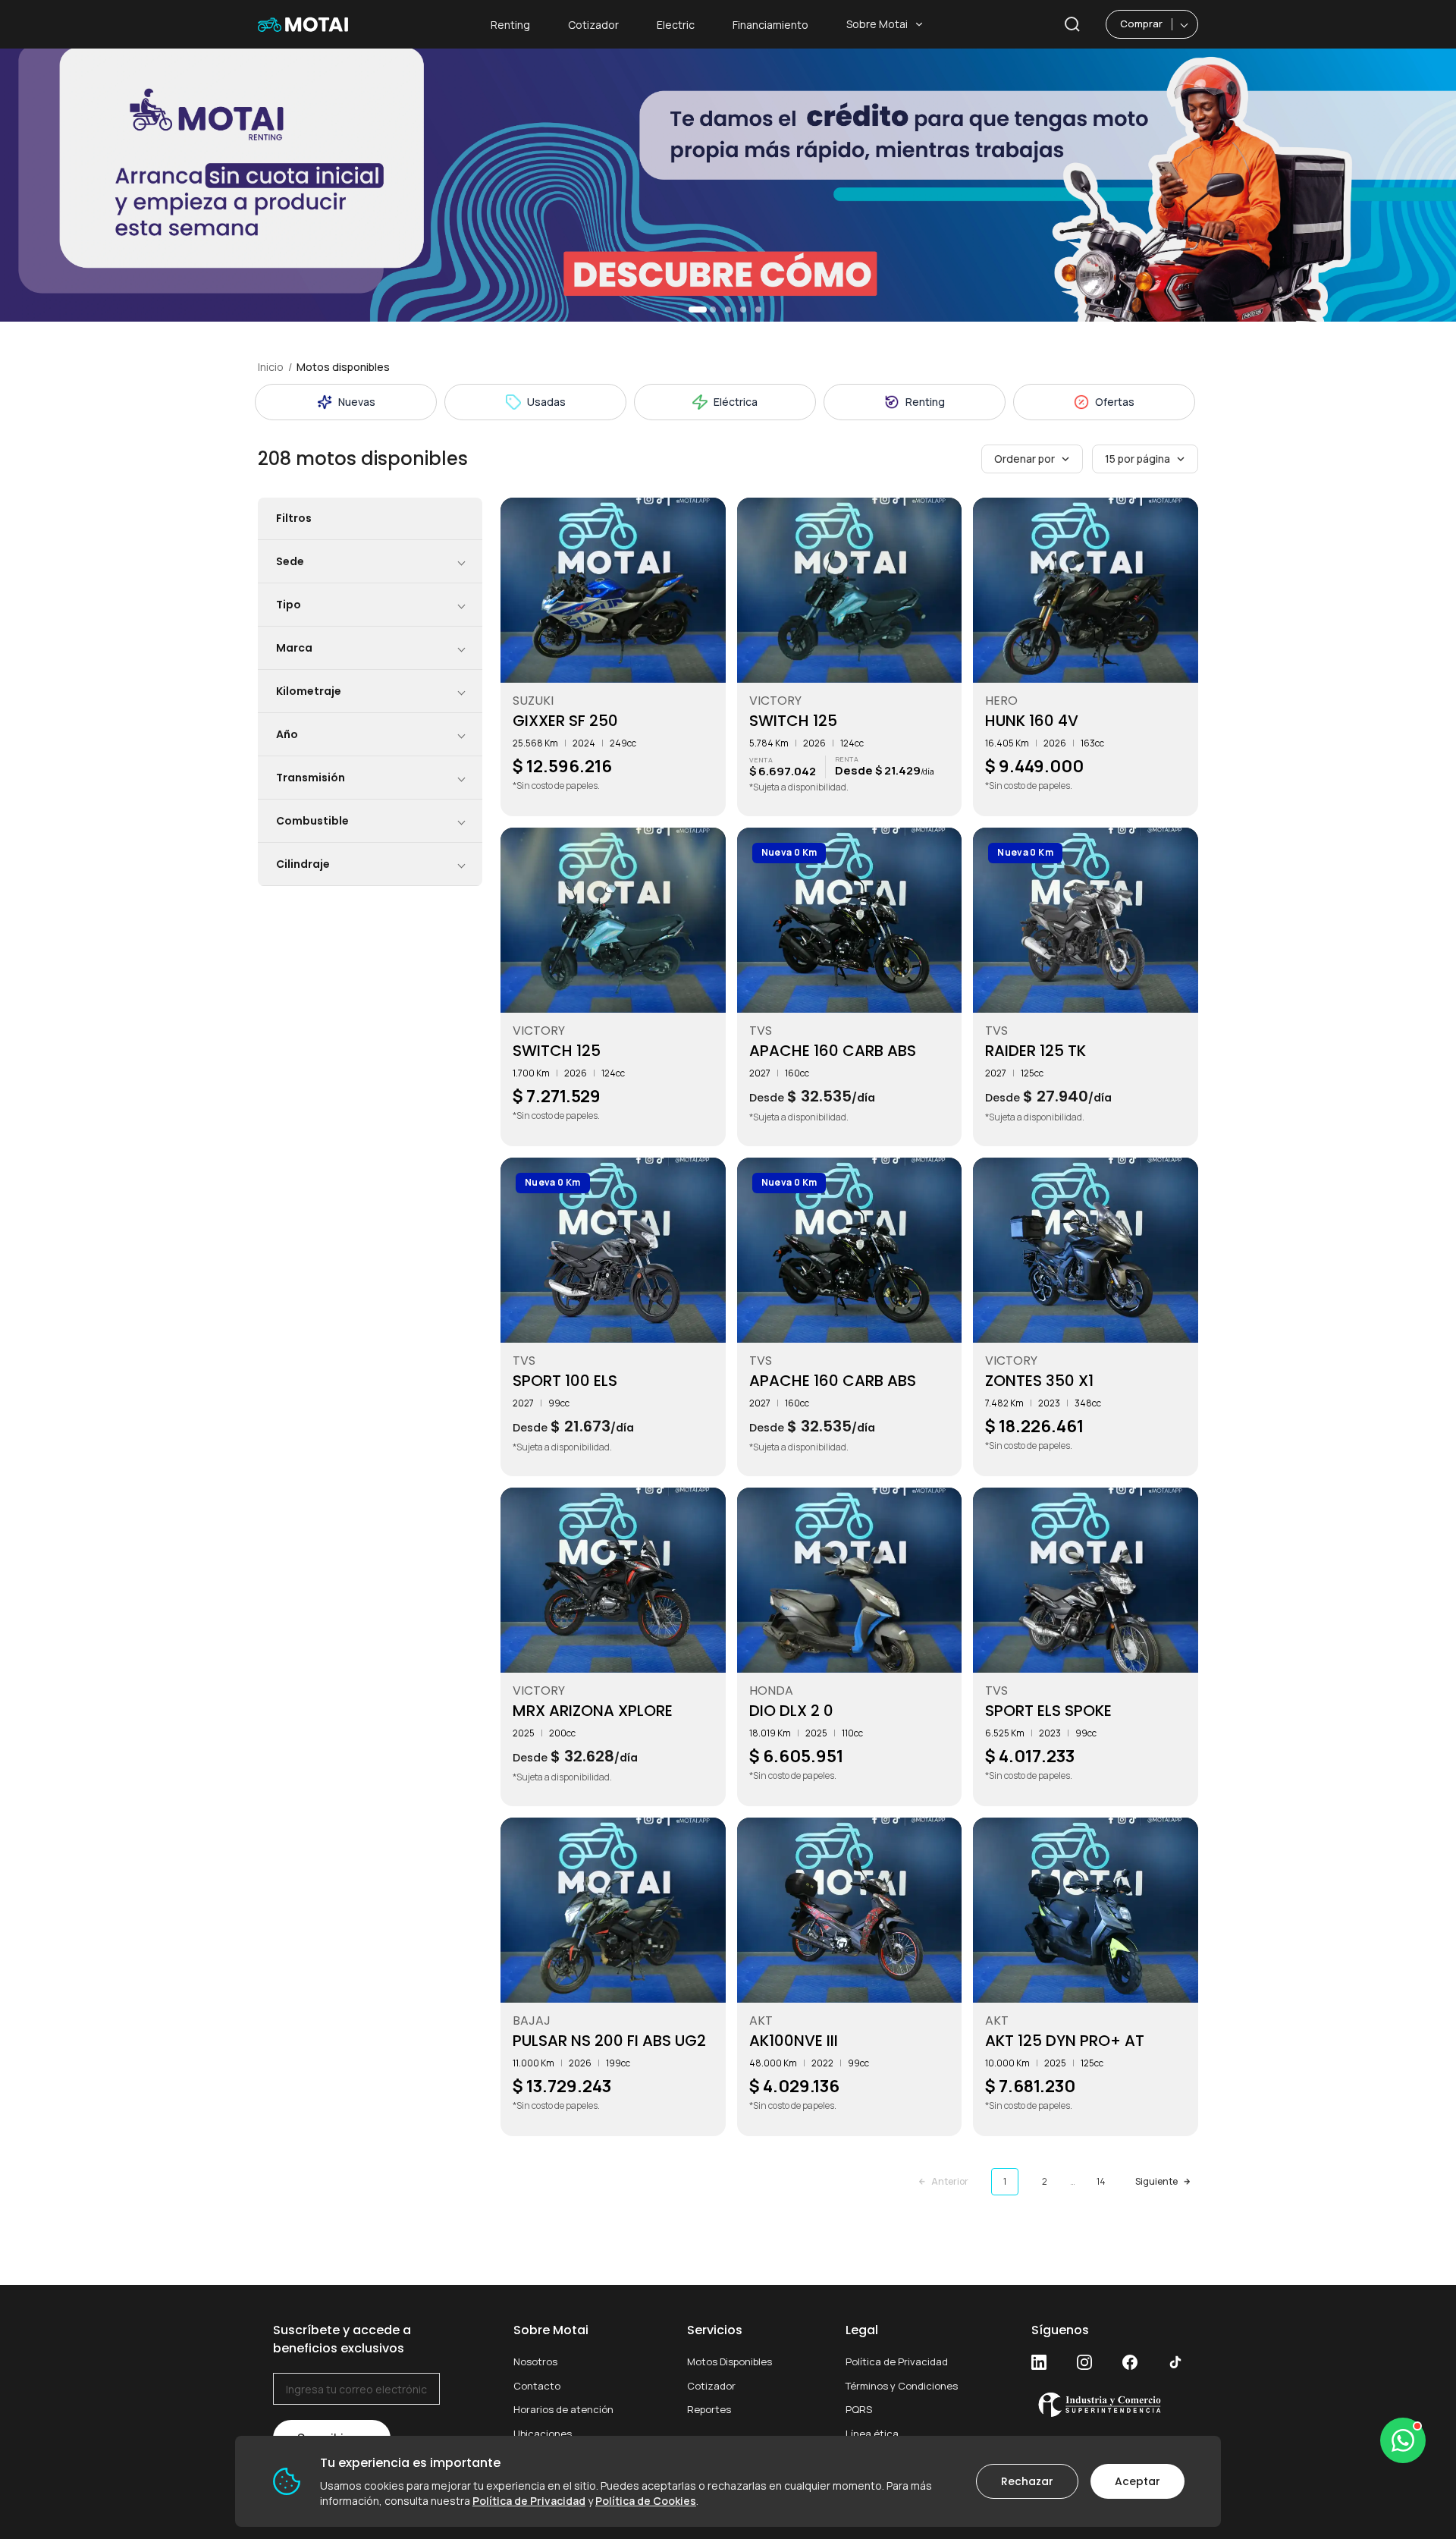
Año (287, 734)
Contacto (537, 2386)
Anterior (950, 2181)
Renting (510, 25)
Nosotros (535, 2361)
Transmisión (311, 778)
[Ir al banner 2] (713, 310)
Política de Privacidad (897, 2361)
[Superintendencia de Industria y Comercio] (1107, 2404)
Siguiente (1156, 2181)
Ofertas (1115, 402)
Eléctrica (736, 402)
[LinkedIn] (1039, 2362)
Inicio (271, 367)
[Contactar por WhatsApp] (1403, 2440)
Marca (294, 648)
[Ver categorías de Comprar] (1185, 24)
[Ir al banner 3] (728, 310)
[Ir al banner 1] (698, 310)
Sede (290, 561)
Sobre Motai (877, 24)
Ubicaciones (543, 2434)
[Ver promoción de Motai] (728, 185)
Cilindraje (303, 864)
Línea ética (872, 2434)
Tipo (289, 605)
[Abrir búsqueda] (1072, 24)
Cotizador (593, 25)
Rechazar (1027, 2481)
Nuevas (357, 402)
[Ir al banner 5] (758, 310)
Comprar (1141, 24)
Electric (676, 25)
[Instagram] (1084, 2362)
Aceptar (1137, 2481)
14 (1101, 2181)
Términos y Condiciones (902, 2386)
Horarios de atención (563, 2409)
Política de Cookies (646, 2501)
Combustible (312, 821)
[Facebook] (1130, 2362)
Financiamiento (770, 25)
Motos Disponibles (730, 2361)
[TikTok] (1175, 2362)
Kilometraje (309, 691)
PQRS (859, 2409)
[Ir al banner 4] (743, 310)
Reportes (709, 2409)
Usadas (546, 402)
